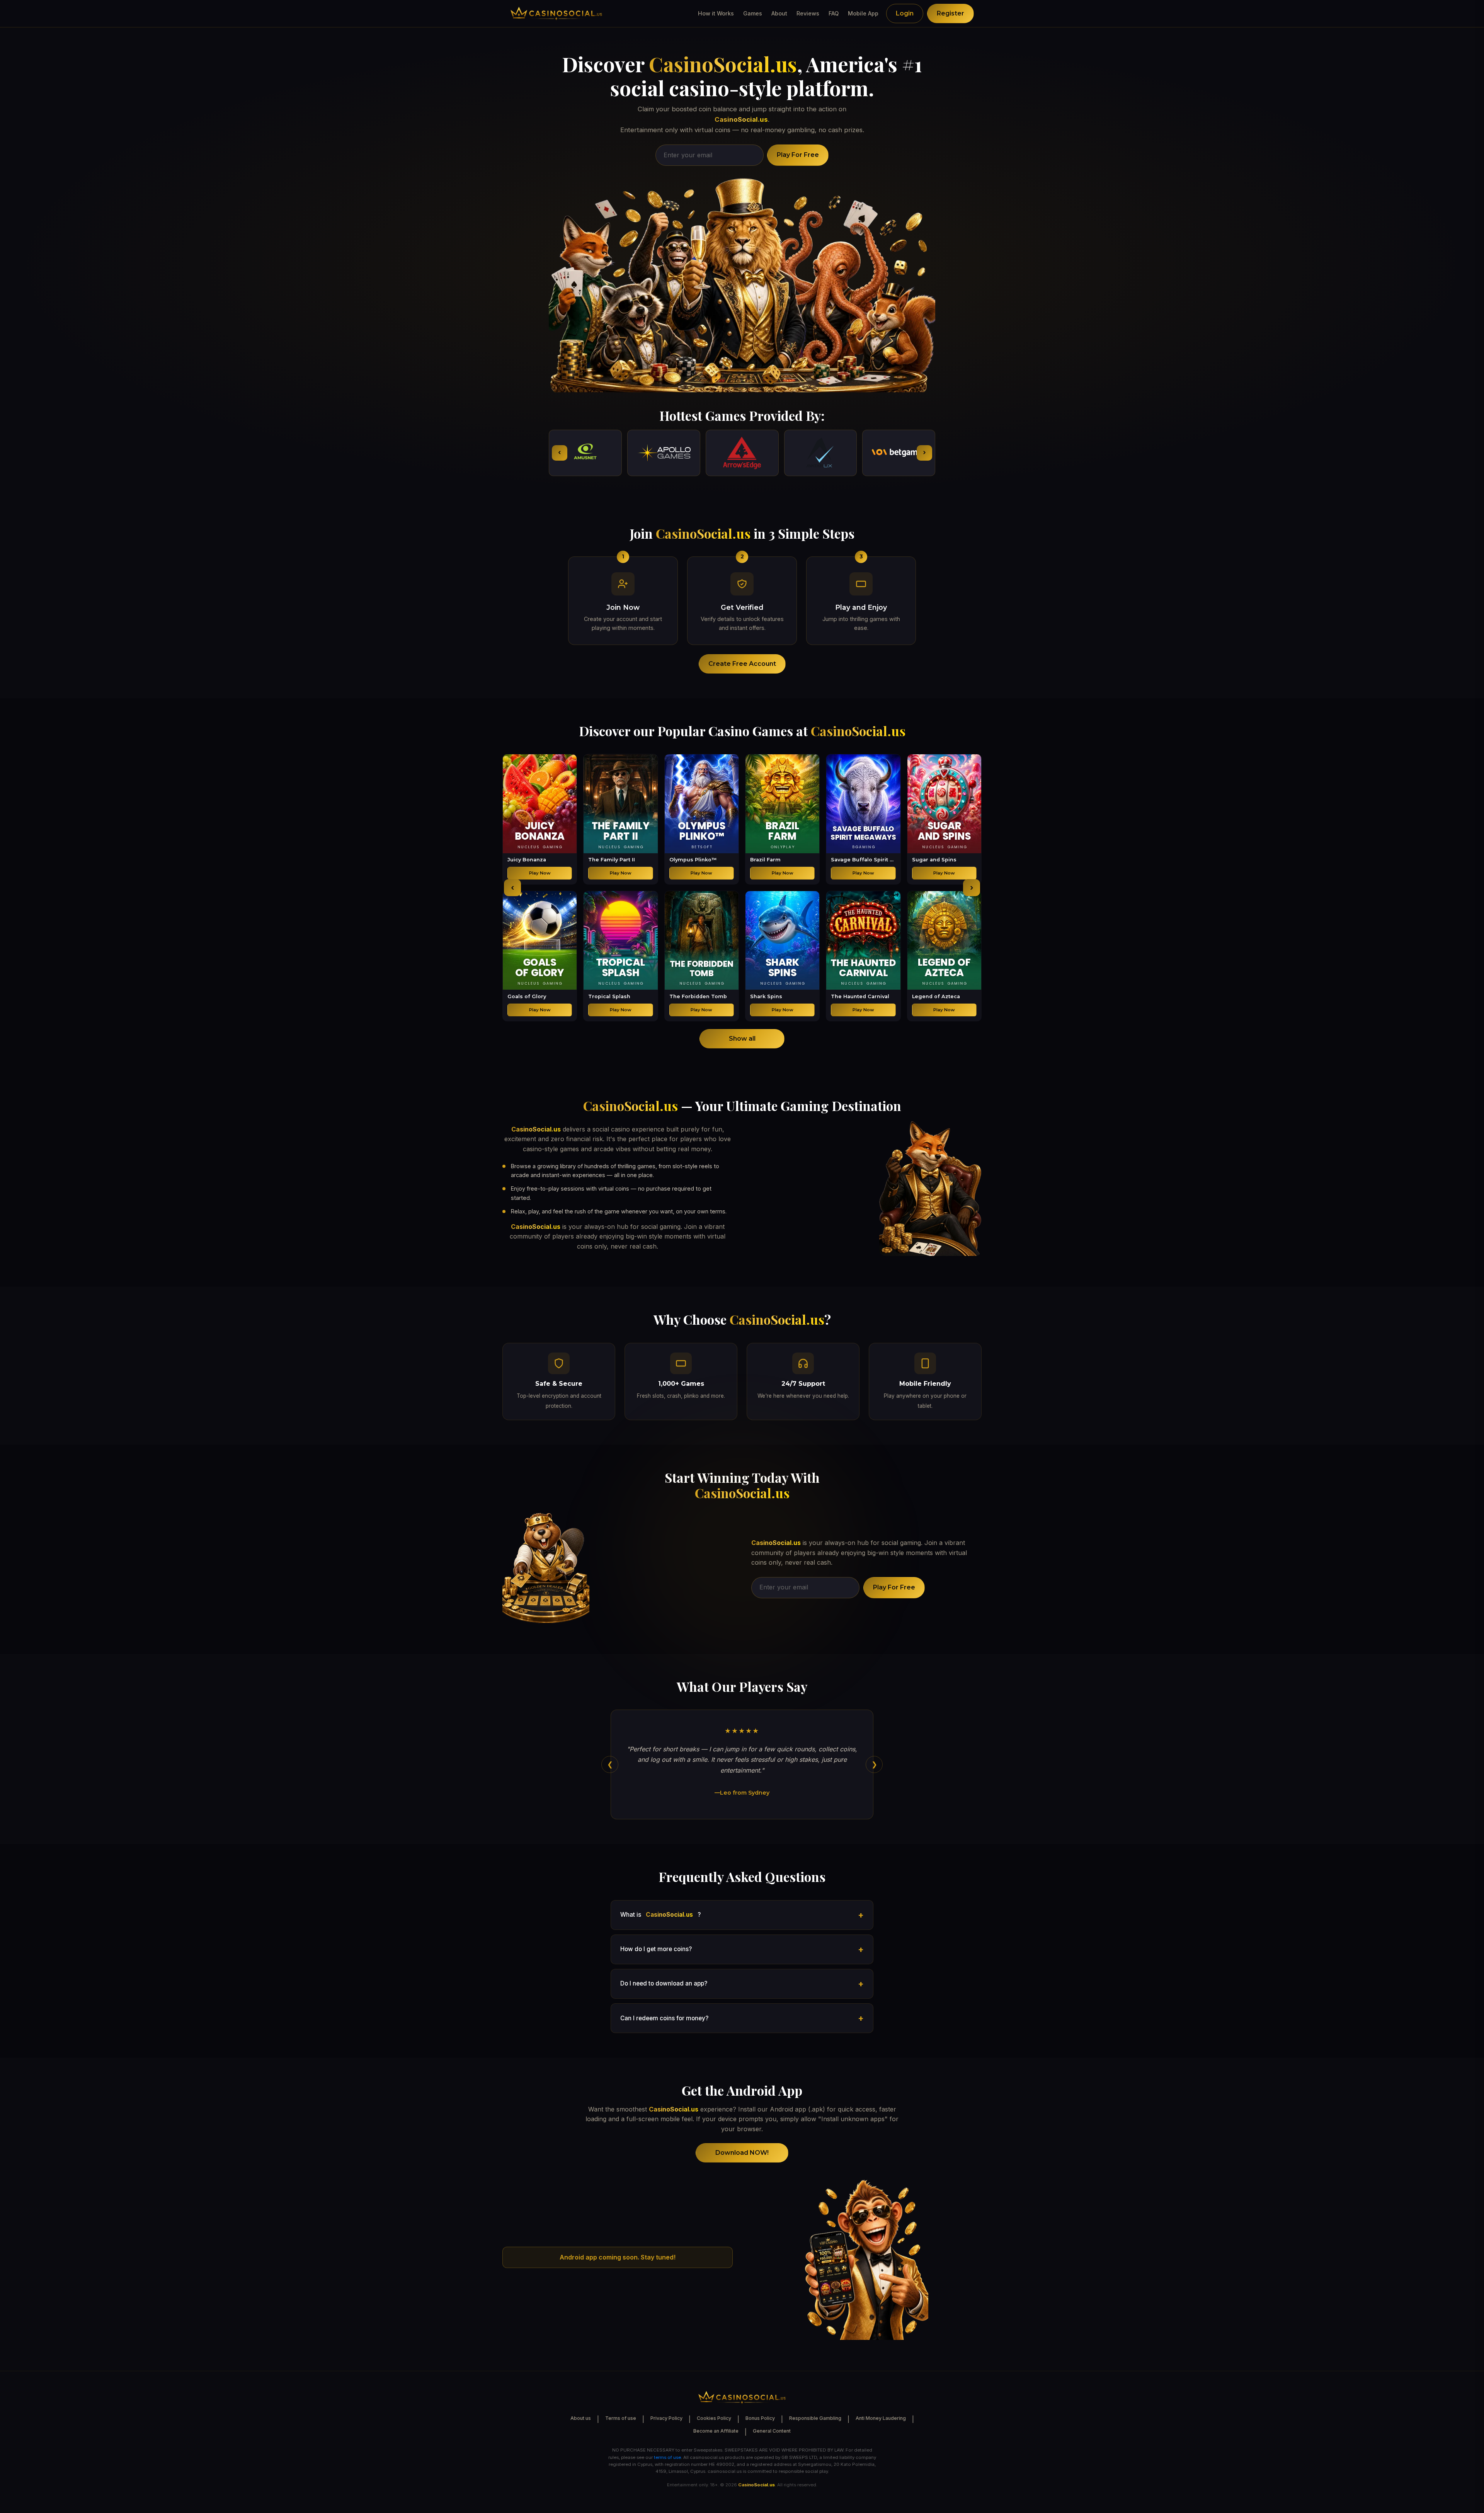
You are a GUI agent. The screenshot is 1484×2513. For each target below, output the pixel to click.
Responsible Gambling (815, 2418)
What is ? (660, 1915)
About (779, 13)
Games (753, 13)
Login (905, 13)
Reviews (808, 13)
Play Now (540, 873)
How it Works (716, 13)
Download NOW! (742, 2153)
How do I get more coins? (656, 1949)
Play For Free (798, 155)
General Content (772, 2431)
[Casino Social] (556, 14)
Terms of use (621, 2418)
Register (950, 13)
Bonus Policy (760, 2418)
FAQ (834, 13)
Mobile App (863, 13)
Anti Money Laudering (881, 2418)
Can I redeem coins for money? (664, 2018)
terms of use (667, 2457)
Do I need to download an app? (664, 1983)
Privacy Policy (666, 2418)
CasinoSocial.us (723, 64)
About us (581, 2418)
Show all (742, 1039)
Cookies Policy (714, 2418)
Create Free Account (742, 664)
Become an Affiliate (716, 2431)
